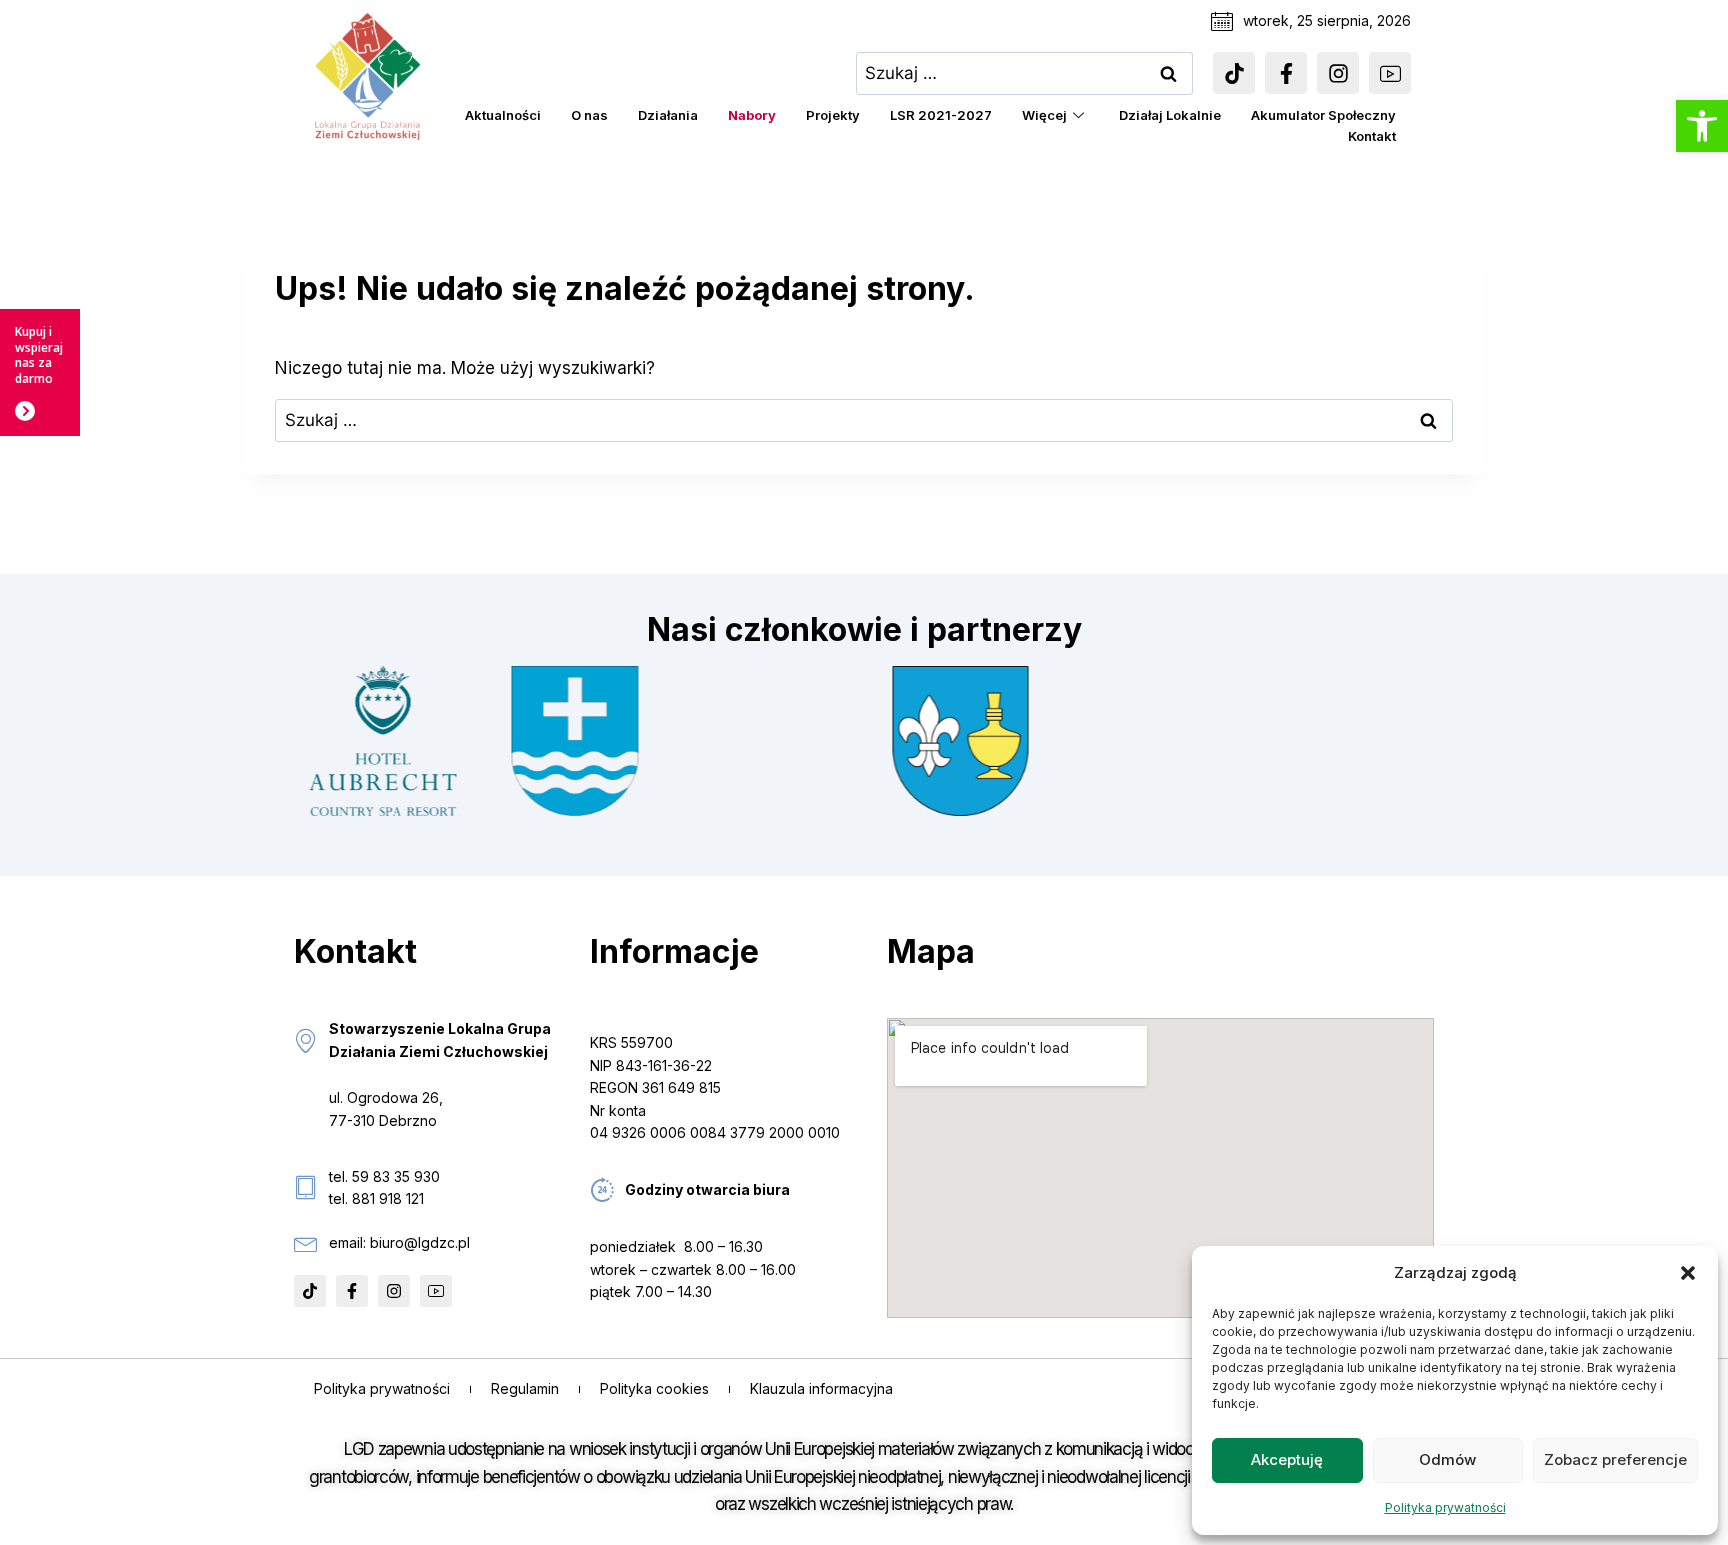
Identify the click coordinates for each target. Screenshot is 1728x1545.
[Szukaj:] (1025, 73)
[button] (1688, 1273)
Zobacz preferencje (1615, 1459)
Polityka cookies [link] (654, 1388)
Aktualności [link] (503, 115)
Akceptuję (1287, 1459)
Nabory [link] (752, 115)
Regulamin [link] (525, 1388)
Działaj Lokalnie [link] (1170, 115)
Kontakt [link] (1372, 136)
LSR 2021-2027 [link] (941, 115)
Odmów (1447, 1459)
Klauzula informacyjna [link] (821, 1388)
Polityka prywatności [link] (1445, 1507)
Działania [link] (668, 115)
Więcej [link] (1044, 115)
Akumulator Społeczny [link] (1323, 115)
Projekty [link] (833, 115)
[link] (1702, 126)
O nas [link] (589, 115)
